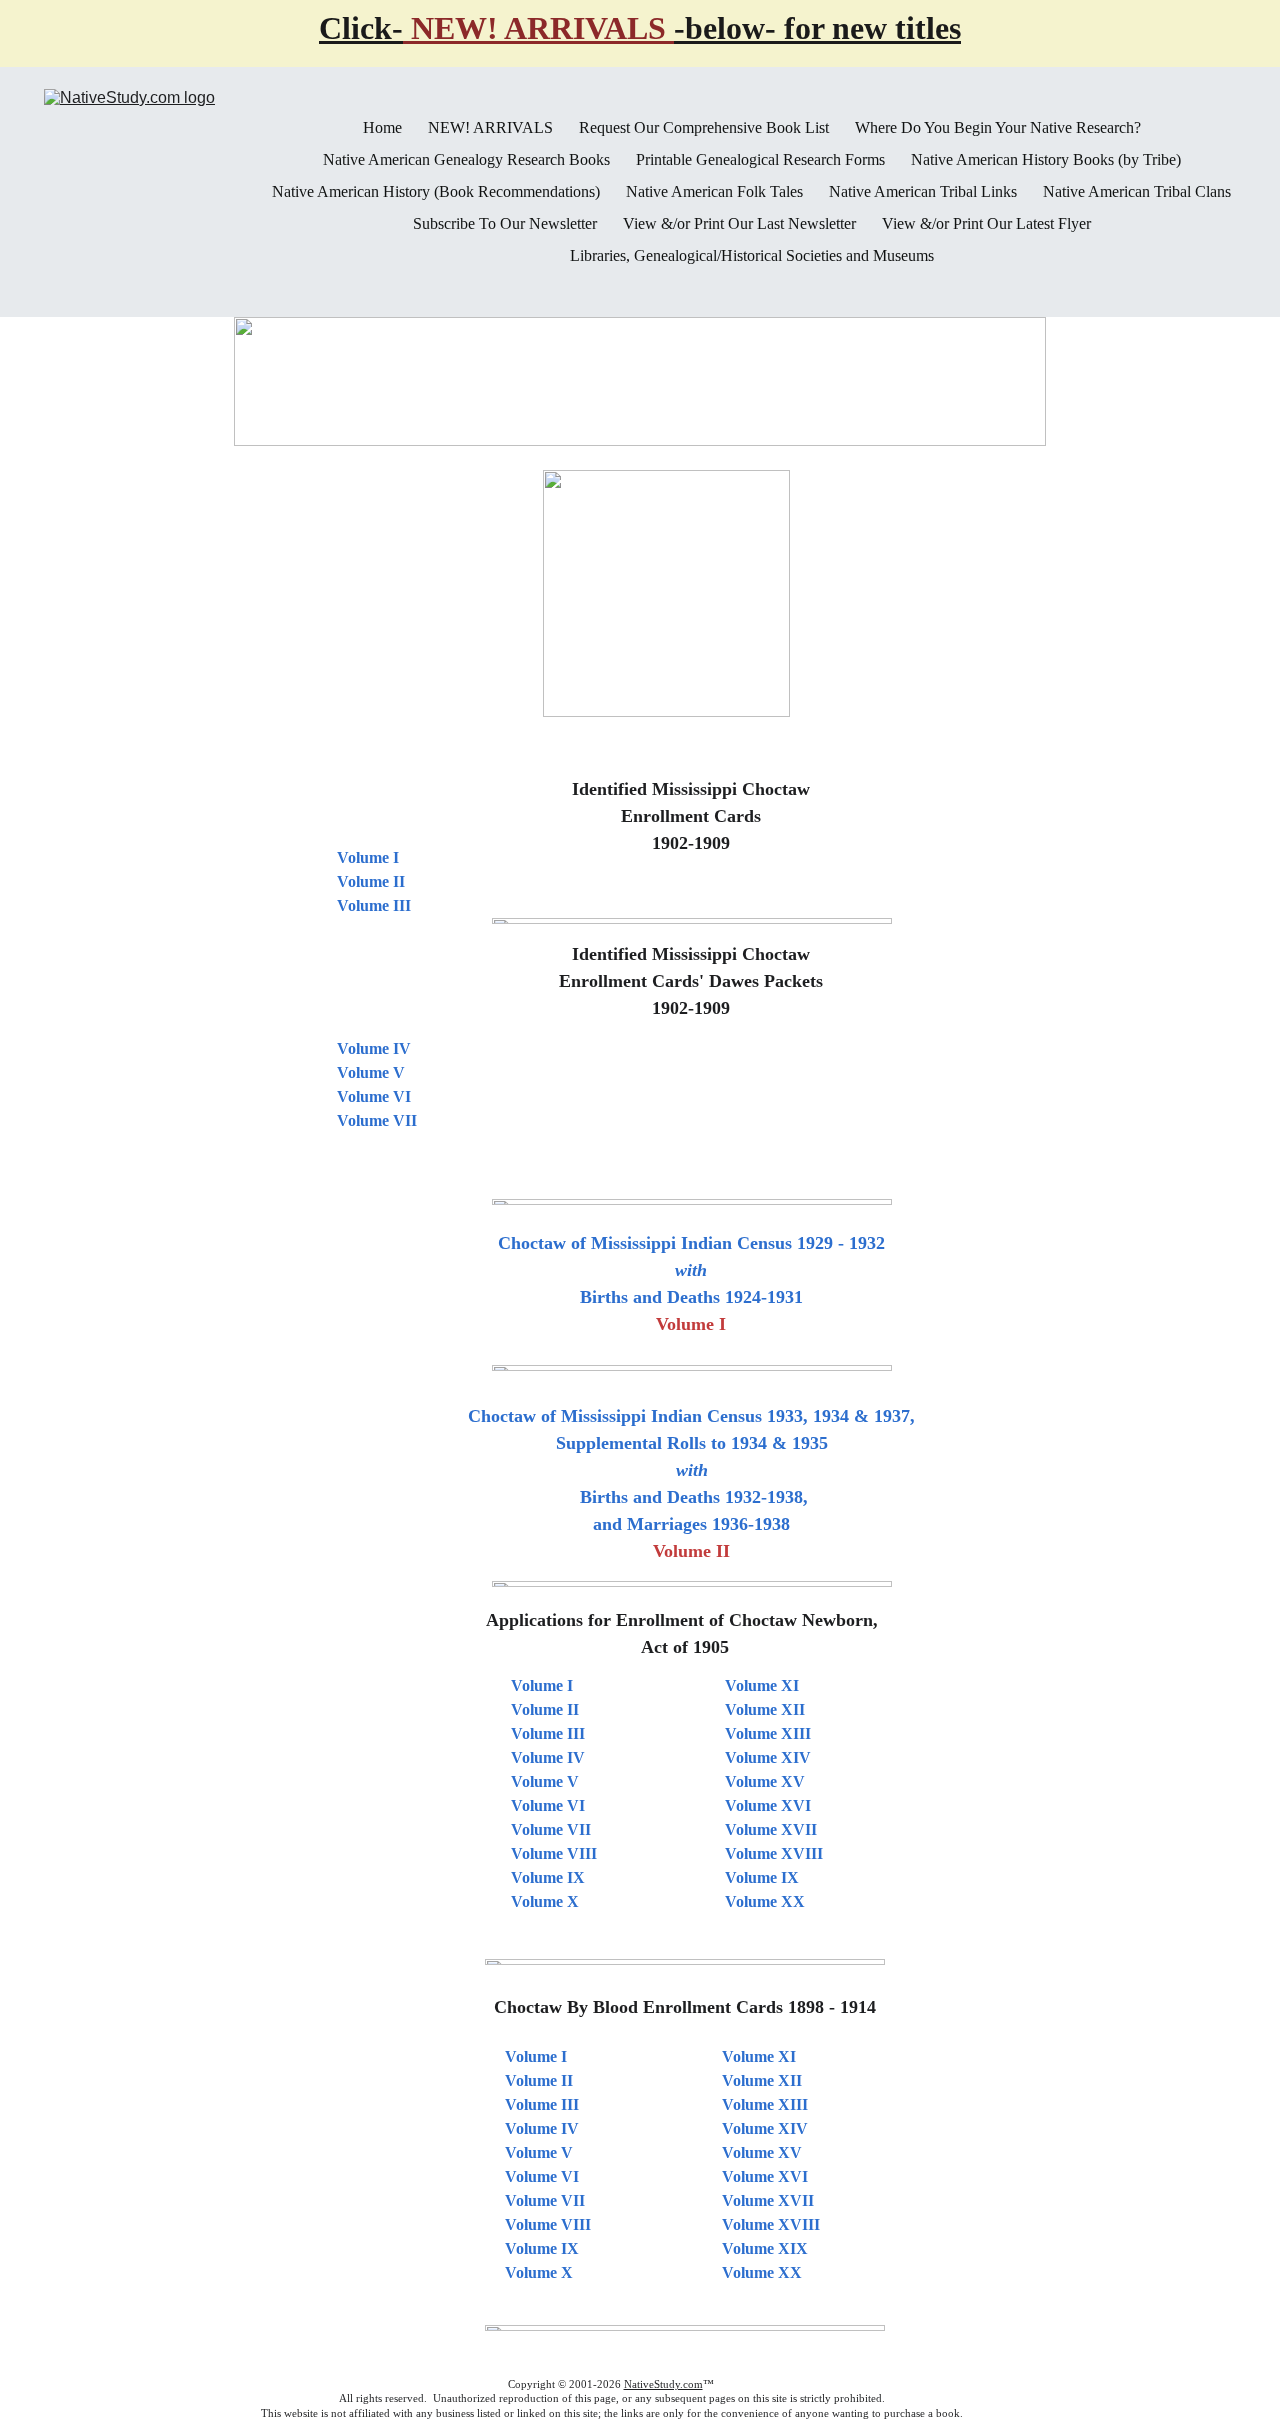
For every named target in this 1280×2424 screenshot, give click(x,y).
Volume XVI (768, 1805)
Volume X (539, 2272)
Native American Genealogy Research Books (466, 160)
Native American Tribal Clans (1137, 192)
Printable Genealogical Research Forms (760, 160)
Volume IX (542, 2248)
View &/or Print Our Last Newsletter (739, 224)
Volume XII (765, 1709)
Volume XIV (768, 1757)
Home (382, 128)
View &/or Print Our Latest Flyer (986, 224)
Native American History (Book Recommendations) (436, 192)
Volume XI (762, 1685)
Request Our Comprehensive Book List (704, 128)
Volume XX (765, 1901)
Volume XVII (771, 1829)
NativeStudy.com (663, 2384)
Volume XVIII (774, 1853)
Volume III (542, 2104)
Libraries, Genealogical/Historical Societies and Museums (752, 256)
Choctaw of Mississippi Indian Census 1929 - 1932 (691, 1243)
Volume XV (765, 1781)
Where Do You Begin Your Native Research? (998, 128)
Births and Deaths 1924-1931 (691, 1297)
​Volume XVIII (771, 2224)
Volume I (536, 2056)
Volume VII (545, 2200)
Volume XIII (768, 1733)
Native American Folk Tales (714, 192)
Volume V (539, 2152)
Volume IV (542, 2128)
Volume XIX (765, 2248)
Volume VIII (548, 2224)
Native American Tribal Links (923, 192)
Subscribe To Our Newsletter (505, 224)
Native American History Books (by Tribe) (1046, 160)
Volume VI (542, 2176)
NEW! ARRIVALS (490, 128)
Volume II (539, 2080)
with (691, 1270)
